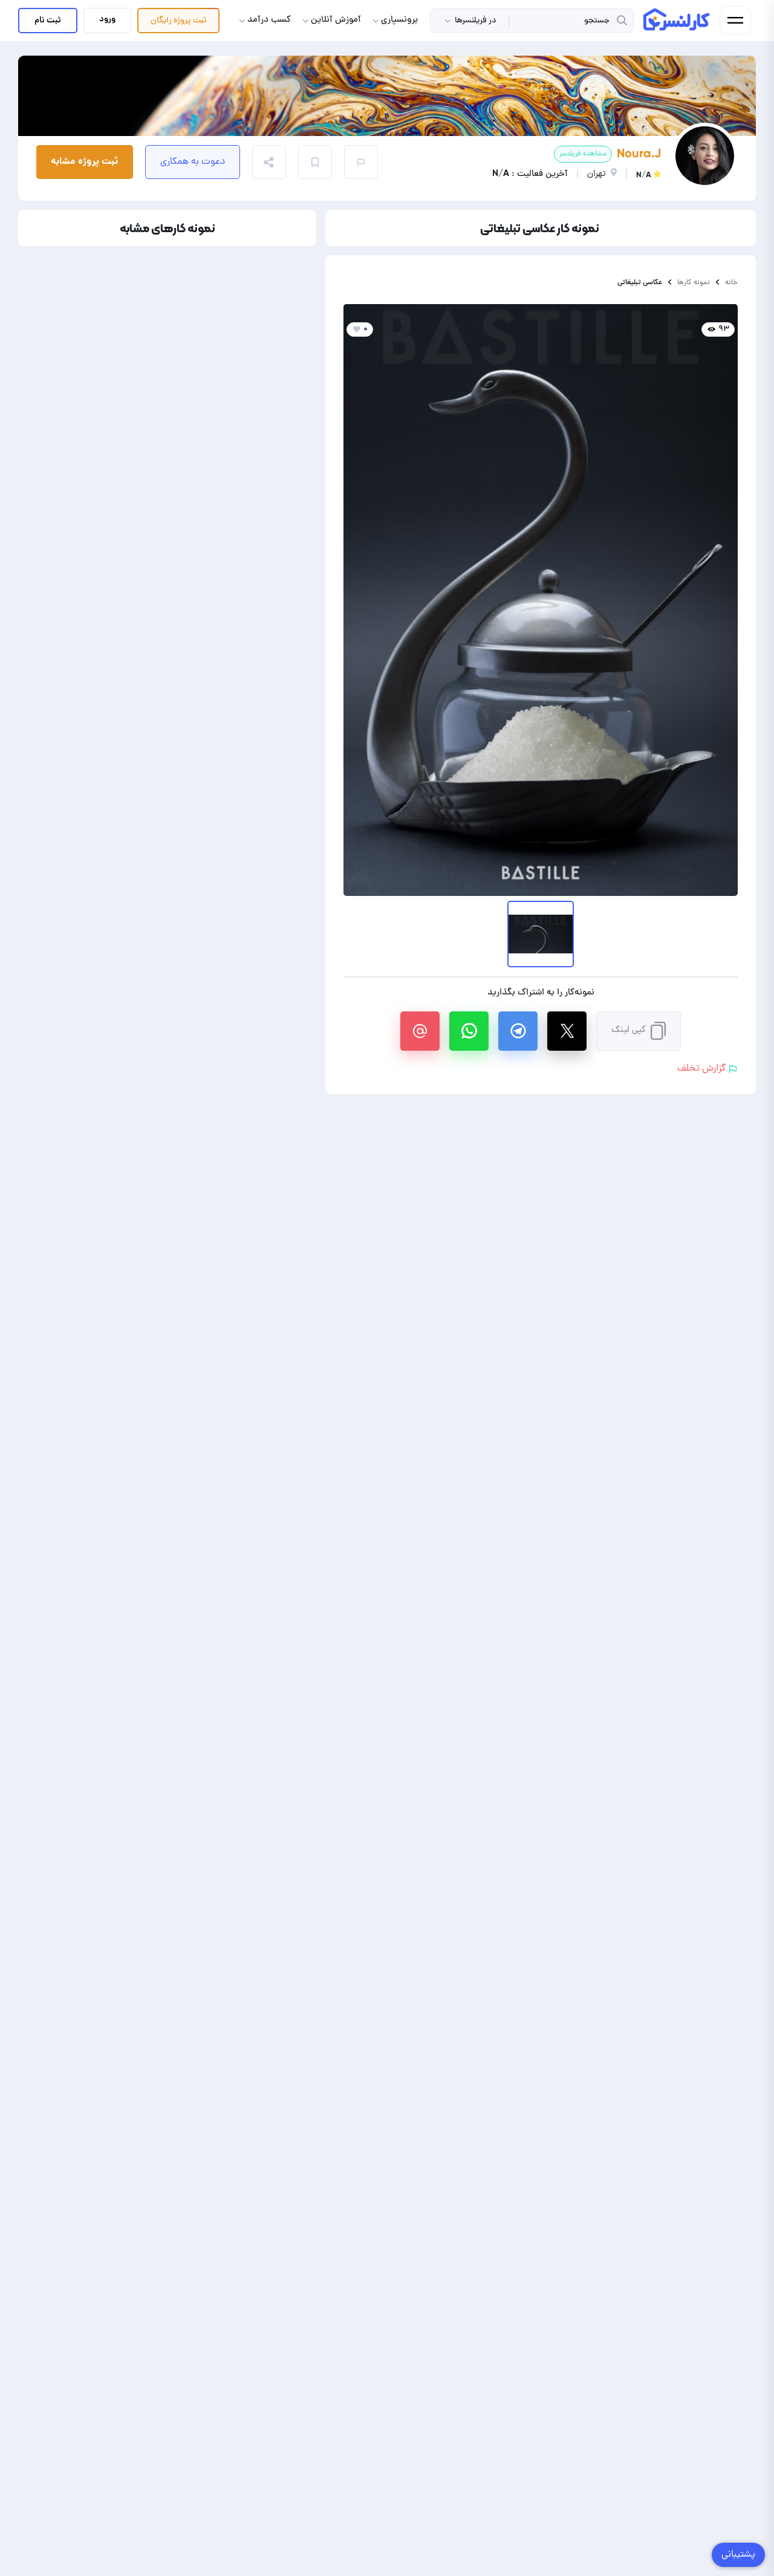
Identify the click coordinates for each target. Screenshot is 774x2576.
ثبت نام (48, 21)
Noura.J (639, 153)
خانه (731, 283)
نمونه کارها (694, 283)
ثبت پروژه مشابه (85, 162)
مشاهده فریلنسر (583, 154)
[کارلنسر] (677, 19)
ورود (107, 19)
